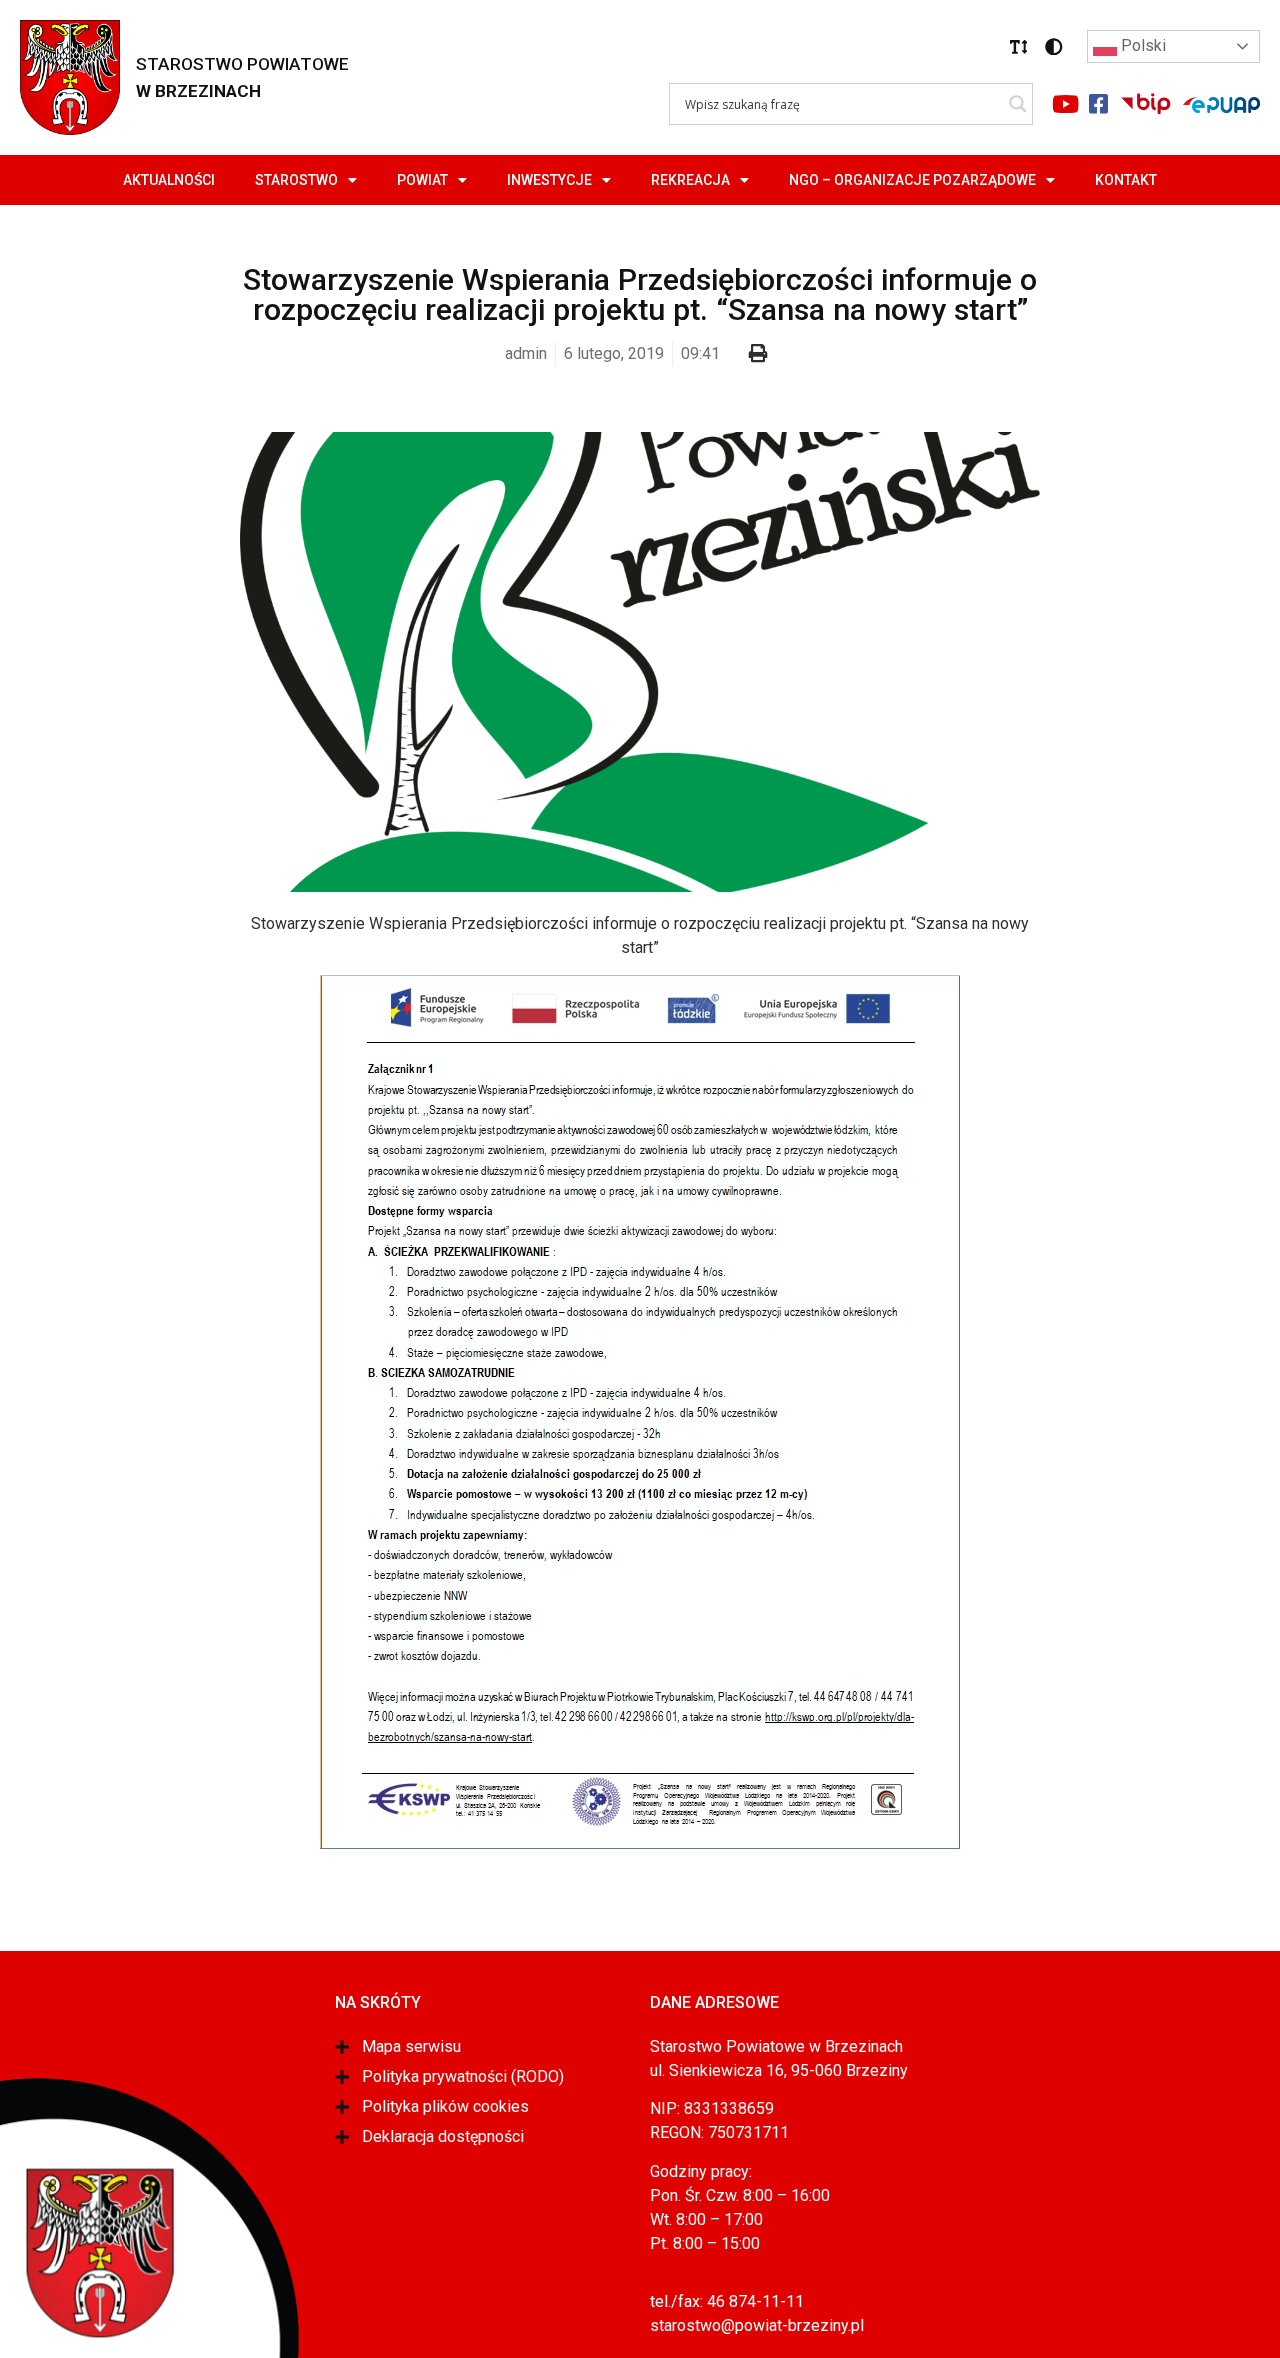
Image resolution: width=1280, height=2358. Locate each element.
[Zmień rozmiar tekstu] (1019, 47)
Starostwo (296, 180)
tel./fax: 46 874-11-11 (727, 2301)
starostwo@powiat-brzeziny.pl (757, 2325)
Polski (1141, 45)
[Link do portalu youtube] (1065, 104)
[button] (1019, 47)
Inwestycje (549, 180)
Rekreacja (690, 180)
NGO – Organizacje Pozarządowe (912, 180)
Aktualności (169, 180)
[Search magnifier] (1018, 104)
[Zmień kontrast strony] (1054, 47)
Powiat (422, 180)
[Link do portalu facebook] (1098, 104)
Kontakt (1126, 180)
